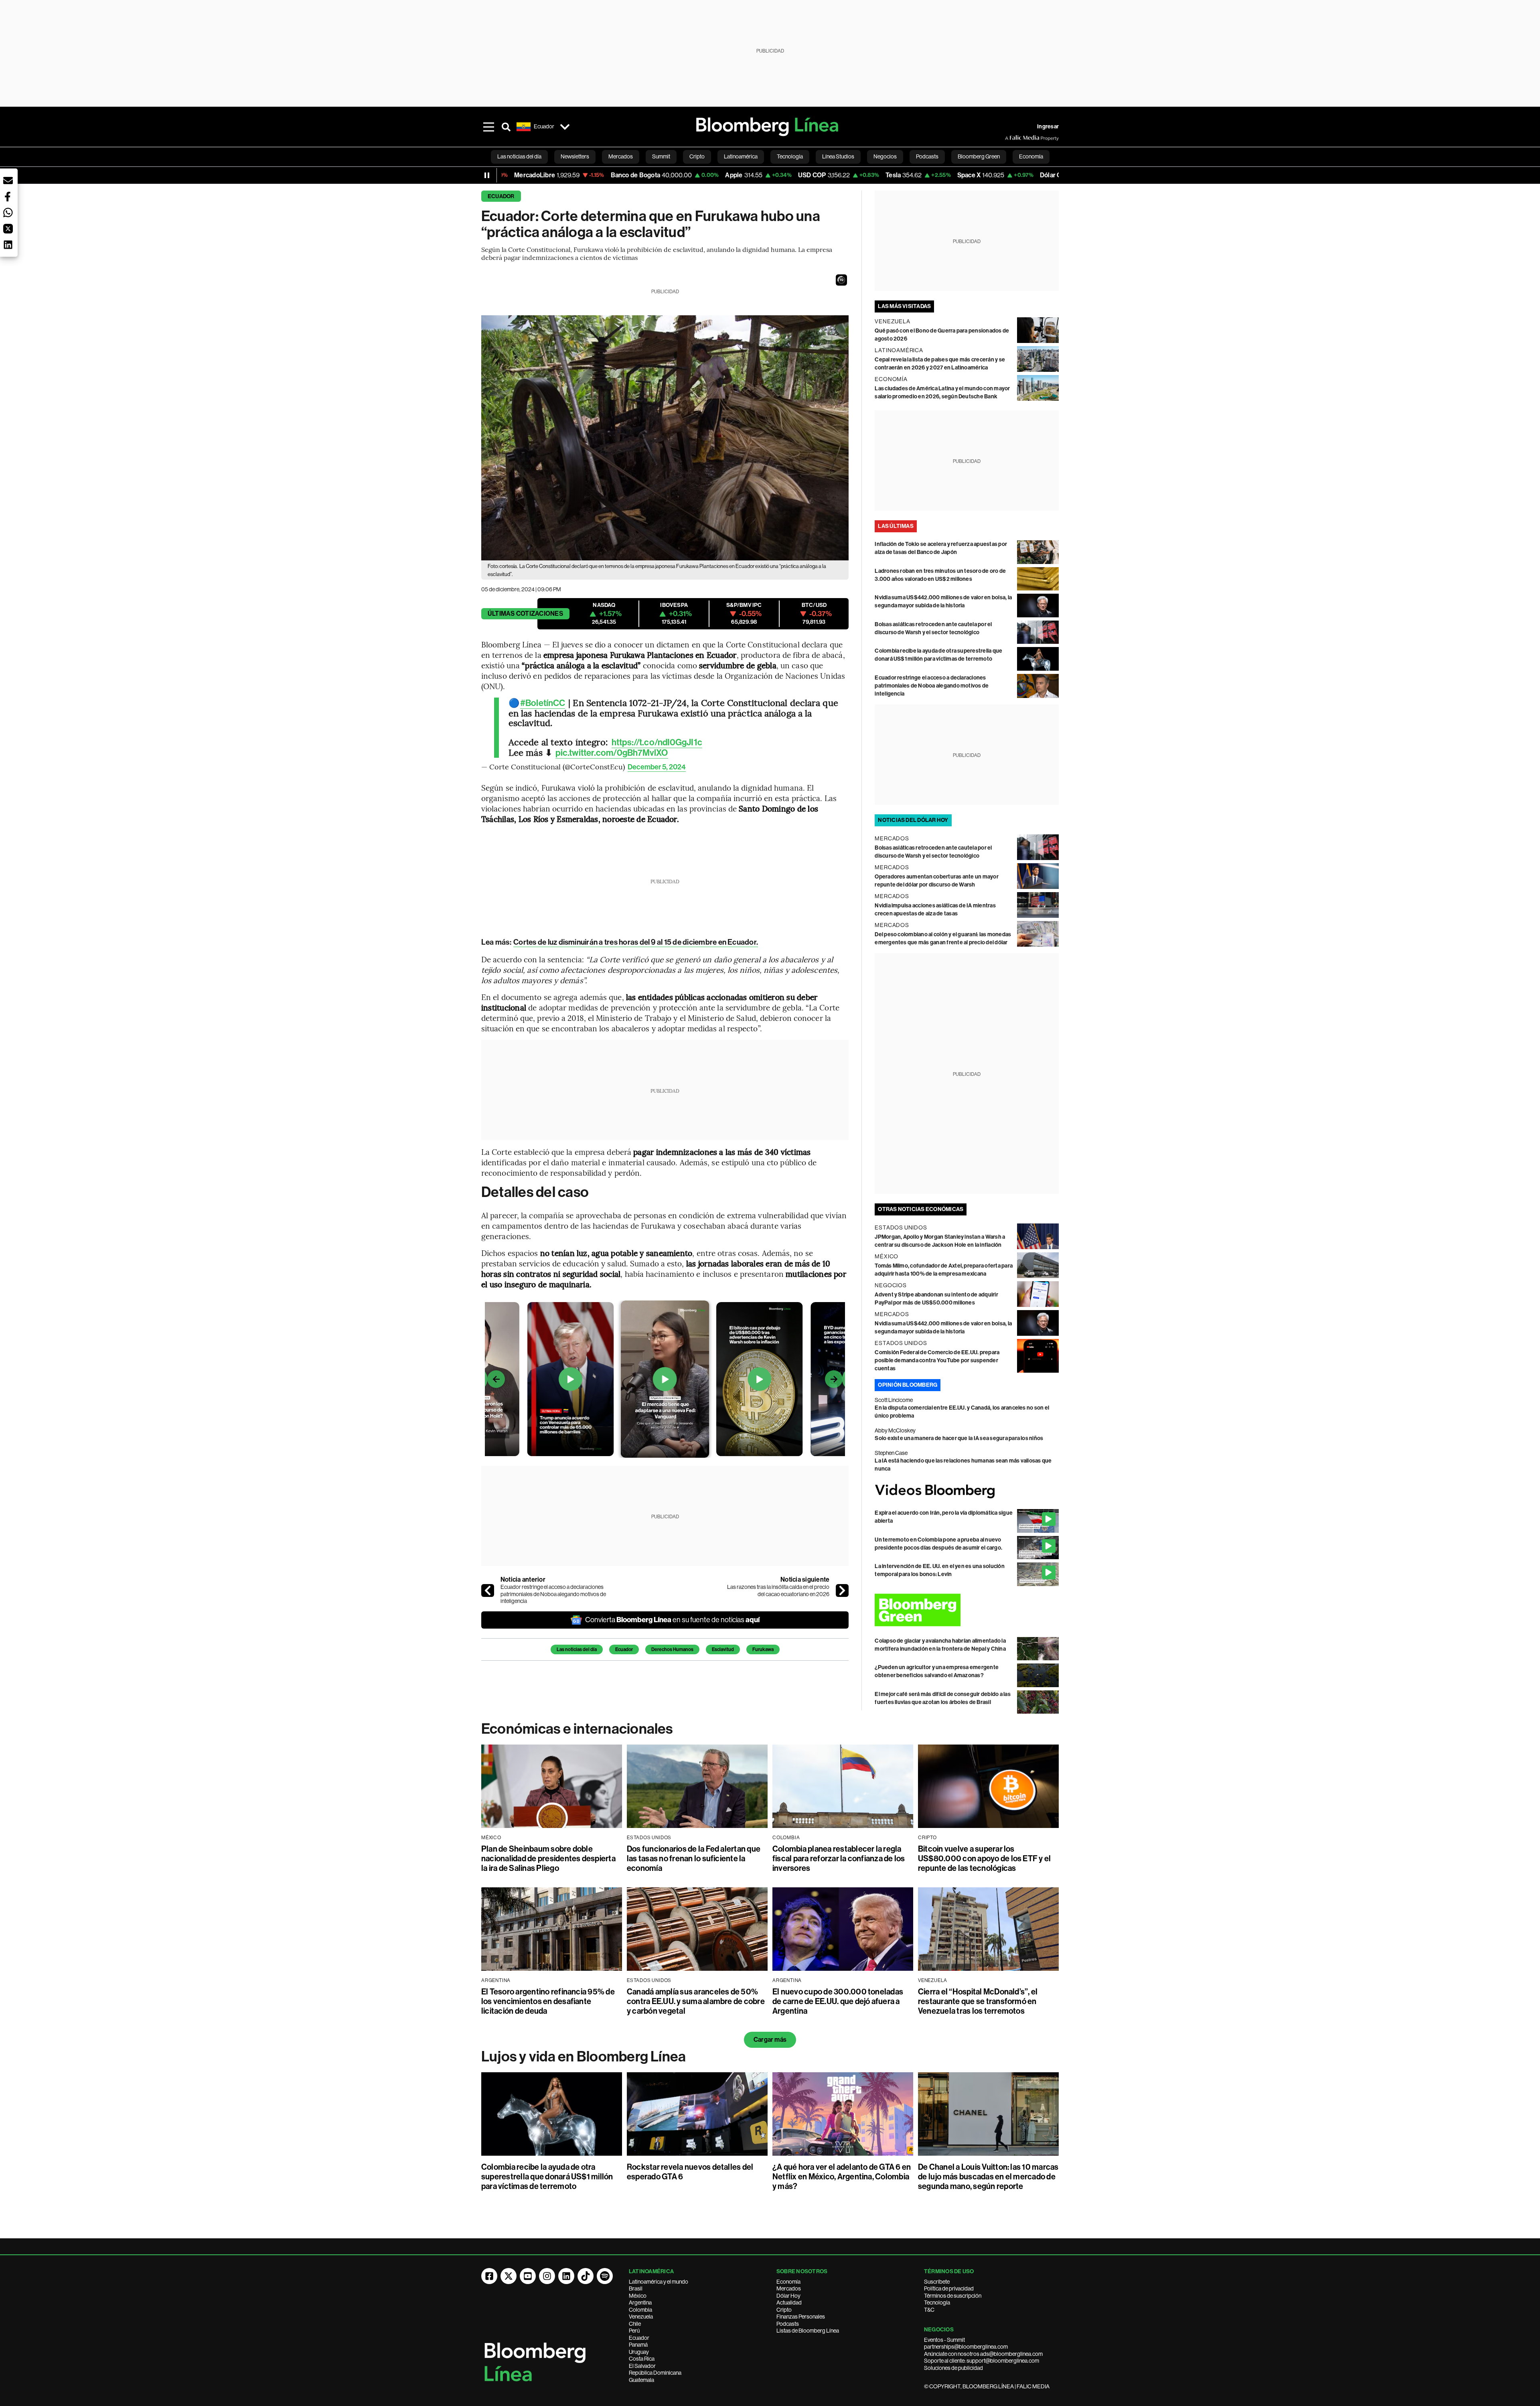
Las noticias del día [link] (519, 156)
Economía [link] (1031, 156)
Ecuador (501, 196)
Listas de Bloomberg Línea (808, 2331)
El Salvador (642, 2366)
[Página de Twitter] (509, 2276)
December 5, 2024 (657, 767)
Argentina (640, 2303)
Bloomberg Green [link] (979, 156)
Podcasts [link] (927, 156)
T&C (929, 2310)
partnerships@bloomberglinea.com (966, 2347)
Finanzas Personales (801, 2317)
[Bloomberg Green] (967, 1610)
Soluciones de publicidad (953, 2368)
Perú (634, 2331)
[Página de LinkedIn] (566, 2276)
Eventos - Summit (944, 2340)
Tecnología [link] (790, 156)
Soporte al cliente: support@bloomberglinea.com (982, 2361)
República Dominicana (655, 2373)
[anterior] (488, 1590)
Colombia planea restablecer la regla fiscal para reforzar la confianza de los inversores (839, 1858)
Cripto (784, 2310)
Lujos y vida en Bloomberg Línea (584, 2057)
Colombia (640, 2310)
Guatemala (641, 2380)
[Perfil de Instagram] (547, 2276)
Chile (635, 2324)
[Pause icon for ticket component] (487, 175)
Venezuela (641, 2317)
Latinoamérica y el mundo (659, 2282)
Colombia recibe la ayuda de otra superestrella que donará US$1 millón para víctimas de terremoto (547, 2177)
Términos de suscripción (953, 2296)
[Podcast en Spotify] (605, 2276)
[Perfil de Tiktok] (586, 2276)
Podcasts (788, 2324)
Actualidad (789, 2303)
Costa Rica (642, 2359)
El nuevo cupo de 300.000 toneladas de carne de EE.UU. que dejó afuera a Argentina (838, 2001)
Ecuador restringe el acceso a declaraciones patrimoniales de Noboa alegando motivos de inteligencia (553, 1594)
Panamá (638, 2345)
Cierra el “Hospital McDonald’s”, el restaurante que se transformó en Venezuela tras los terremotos (978, 2001)
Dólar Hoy (788, 2296)
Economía (788, 2282)
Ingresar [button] (1048, 127)
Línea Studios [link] (838, 156)
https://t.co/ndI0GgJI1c (657, 742)
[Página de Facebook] (489, 2276)
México (638, 2296)
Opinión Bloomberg (908, 1385)
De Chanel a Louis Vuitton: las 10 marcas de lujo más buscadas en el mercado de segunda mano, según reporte (988, 2177)
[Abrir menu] (488, 127)
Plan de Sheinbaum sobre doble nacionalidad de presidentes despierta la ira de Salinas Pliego (548, 1858)
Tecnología (937, 2303)
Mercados (789, 2288)
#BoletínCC (543, 703)
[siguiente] (842, 1590)
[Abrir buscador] (506, 127)
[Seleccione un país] (565, 127)
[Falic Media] (1011, 138)
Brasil (636, 2288)
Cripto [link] (697, 156)
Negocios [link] (885, 156)
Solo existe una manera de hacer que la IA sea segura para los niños (959, 1438)
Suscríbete (937, 2282)
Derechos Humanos (672, 1649)
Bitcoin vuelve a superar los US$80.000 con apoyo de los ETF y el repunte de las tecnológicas (984, 1858)
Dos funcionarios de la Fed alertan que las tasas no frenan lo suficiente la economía (694, 1858)
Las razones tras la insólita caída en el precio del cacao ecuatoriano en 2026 (778, 1590)
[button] (841, 280)
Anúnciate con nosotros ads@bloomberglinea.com (983, 2354)
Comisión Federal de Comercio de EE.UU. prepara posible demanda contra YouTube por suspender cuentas (937, 1360)
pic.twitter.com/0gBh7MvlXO (612, 753)
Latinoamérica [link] (741, 156)
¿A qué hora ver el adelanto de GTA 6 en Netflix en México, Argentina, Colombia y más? (842, 2177)
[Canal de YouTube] (528, 2276)
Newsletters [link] (575, 156)
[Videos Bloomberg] (967, 1491)
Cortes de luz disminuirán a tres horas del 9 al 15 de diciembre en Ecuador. (636, 942)
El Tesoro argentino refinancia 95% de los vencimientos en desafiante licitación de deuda (548, 2001)
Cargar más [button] (770, 2040)
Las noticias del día (577, 1649)
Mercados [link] (621, 156)
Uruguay (639, 2352)
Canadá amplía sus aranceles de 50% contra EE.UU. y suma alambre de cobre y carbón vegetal (696, 2001)
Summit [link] (661, 156)
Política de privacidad (949, 2288)
